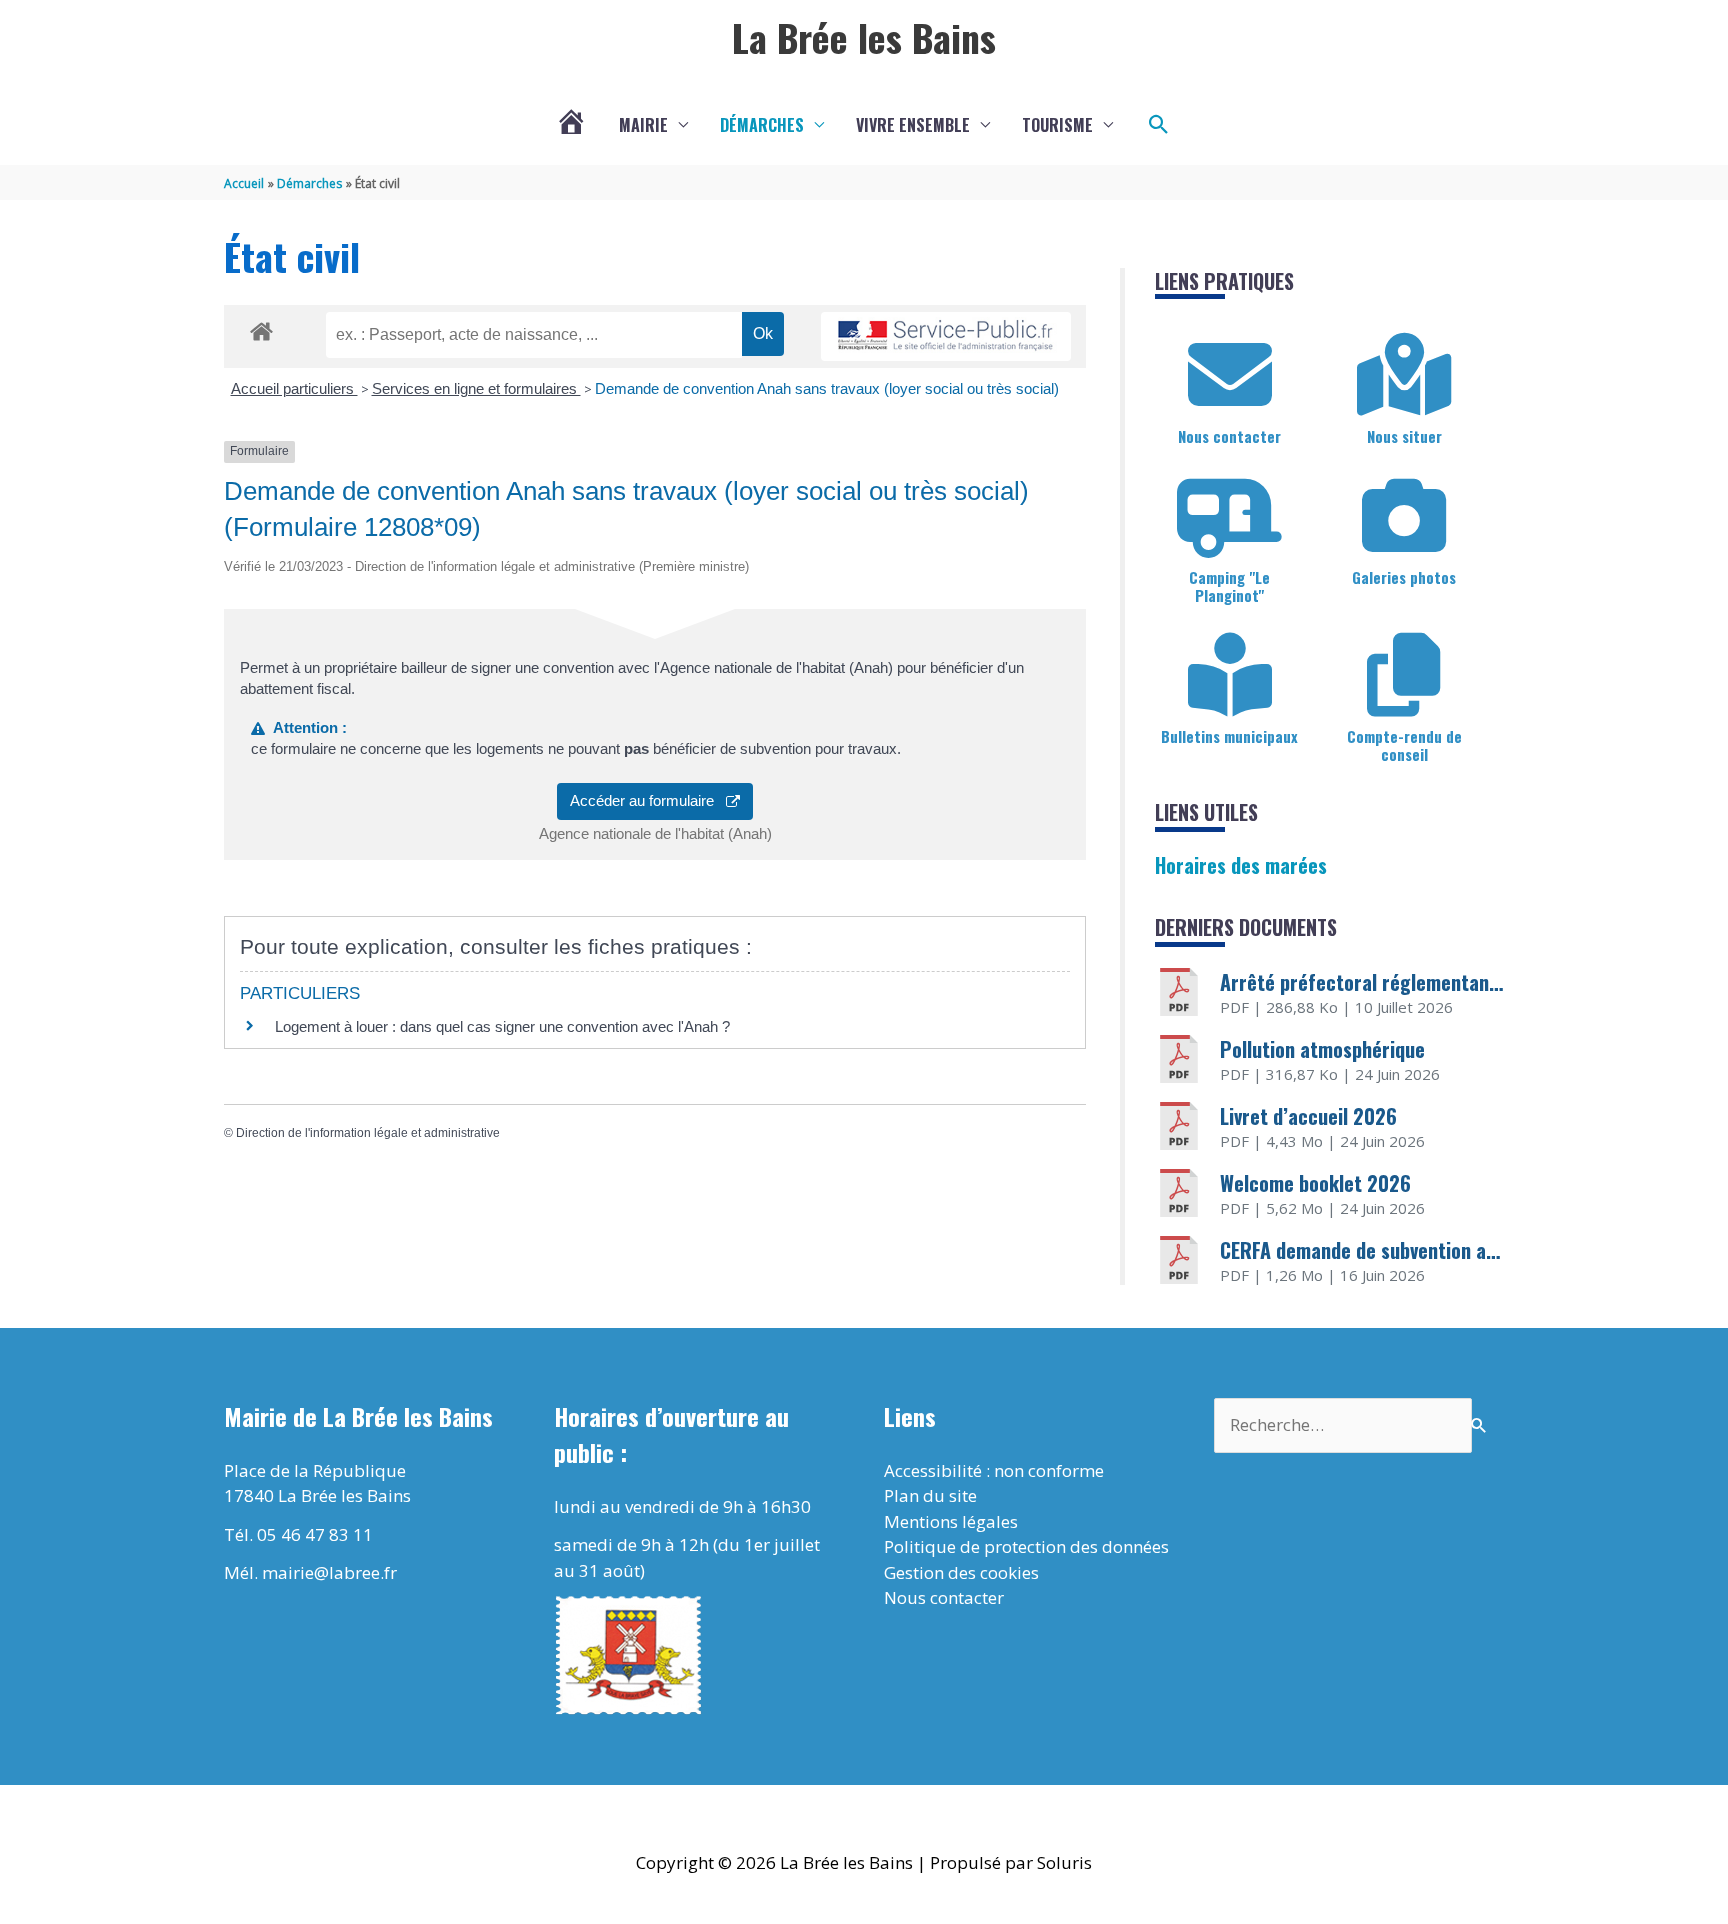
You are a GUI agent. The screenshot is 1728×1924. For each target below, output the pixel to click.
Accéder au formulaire (648, 800)
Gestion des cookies (961, 1572)
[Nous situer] (1404, 375)
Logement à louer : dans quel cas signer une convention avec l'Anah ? (502, 1026)
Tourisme (1057, 125)
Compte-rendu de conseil (1404, 745)
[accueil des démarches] (261, 328)
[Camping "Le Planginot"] (1230, 516)
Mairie (643, 125)
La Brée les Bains (864, 37)
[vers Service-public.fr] (946, 336)
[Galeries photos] (1404, 516)
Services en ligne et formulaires (476, 388)
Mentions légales (951, 1521)
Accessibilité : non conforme (994, 1470)
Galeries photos (1404, 577)
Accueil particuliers (294, 388)
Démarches (762, 125)
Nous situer (1404, 436)
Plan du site (930, 1495)
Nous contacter (1229, 436)
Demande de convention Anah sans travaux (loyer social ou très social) (827, 388)
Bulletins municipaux (1229, 736)
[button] (1159, 125)
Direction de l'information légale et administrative (368, 1133)
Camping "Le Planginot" (1229, 586)
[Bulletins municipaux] (1230, 675)
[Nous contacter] (1230, 375)
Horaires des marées (1241, 865)
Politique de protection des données (1026, 1546)
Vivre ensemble (913, 125)
